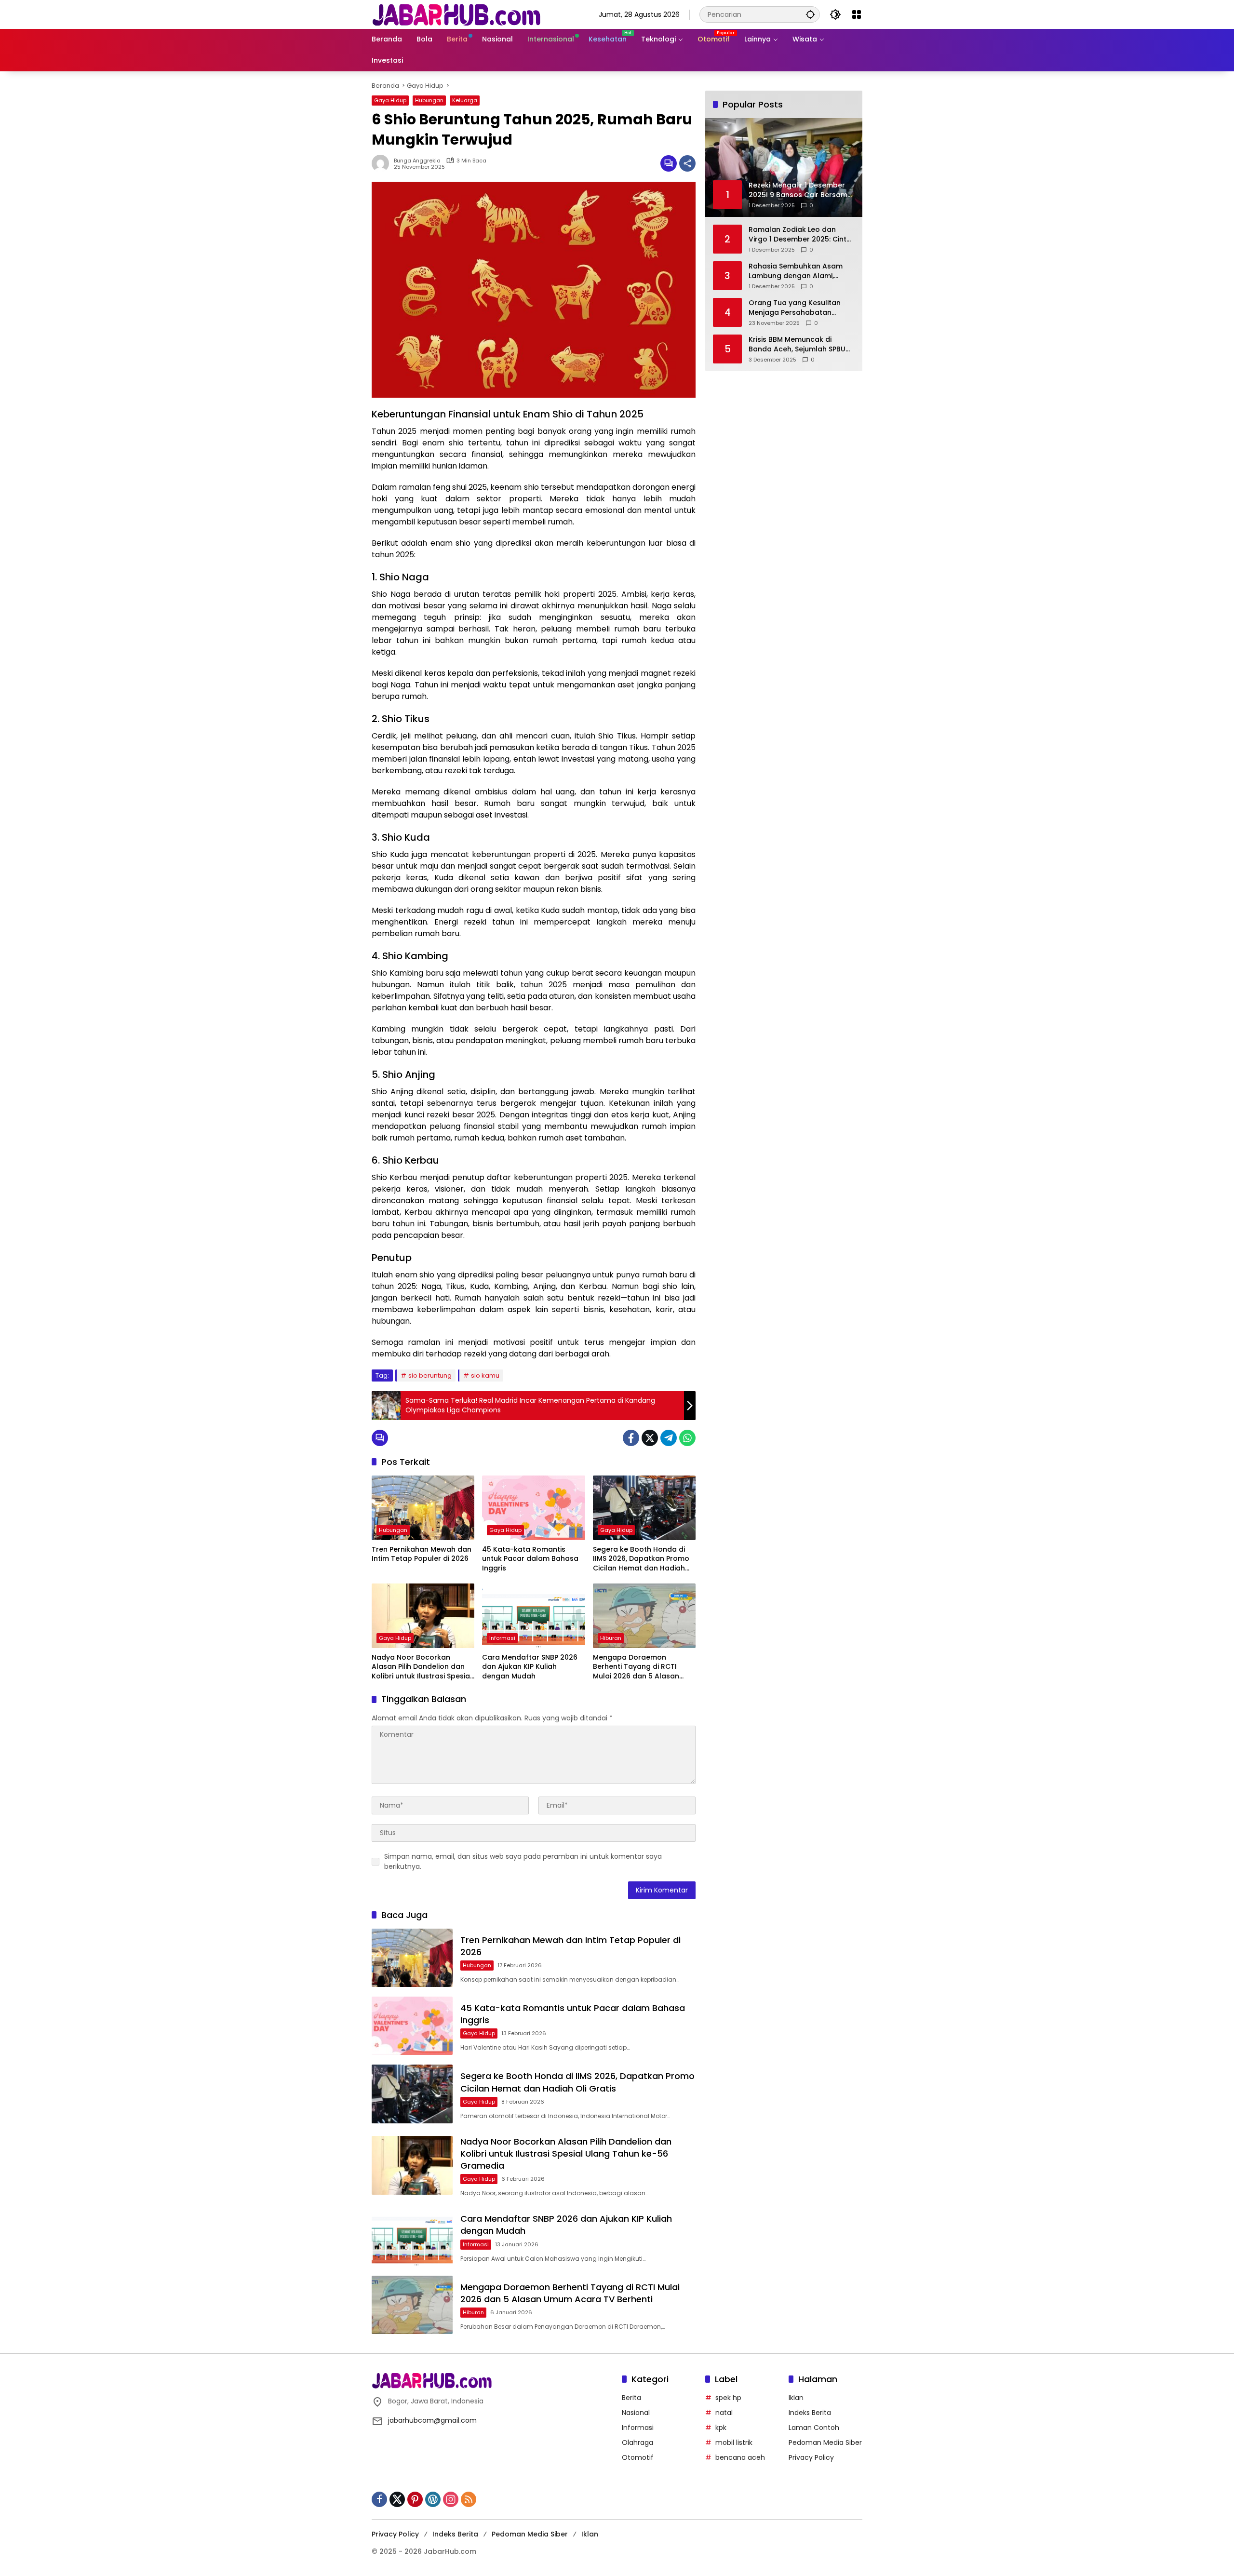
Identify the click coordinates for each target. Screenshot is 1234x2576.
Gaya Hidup (390, 100)
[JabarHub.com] (456, 14)
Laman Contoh (814, 2428)
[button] (810, 14)
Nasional (636, 2413)
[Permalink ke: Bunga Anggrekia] (383, 163)
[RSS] (469, 2499)
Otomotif (638, 2457)
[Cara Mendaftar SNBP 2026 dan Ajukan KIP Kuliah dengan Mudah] (533, 1616)
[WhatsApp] (687, 1438)
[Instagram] (451, 2499)
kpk (721, 2428)
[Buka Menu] (857, 14)
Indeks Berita (810, 2413)
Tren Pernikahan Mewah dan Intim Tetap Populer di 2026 (422, 1554)
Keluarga (465, 100)
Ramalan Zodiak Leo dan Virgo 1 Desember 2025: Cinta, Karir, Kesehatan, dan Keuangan (801, 235)
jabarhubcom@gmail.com (432, 2420)
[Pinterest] (415, 2499)
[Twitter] (650, 1438)
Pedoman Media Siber (825, 2442)
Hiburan (611, 1638)
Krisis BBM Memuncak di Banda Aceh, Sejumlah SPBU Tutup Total (797, 344)
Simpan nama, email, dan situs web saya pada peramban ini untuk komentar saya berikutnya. (523, 1861)
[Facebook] (631, 1438)
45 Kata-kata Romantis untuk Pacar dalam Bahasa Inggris (530, 1559)
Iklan (796, 2398)
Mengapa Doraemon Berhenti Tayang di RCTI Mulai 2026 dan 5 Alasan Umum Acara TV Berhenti (637, 1667)
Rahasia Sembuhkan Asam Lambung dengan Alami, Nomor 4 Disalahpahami (796, 271)
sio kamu (485, 1375)
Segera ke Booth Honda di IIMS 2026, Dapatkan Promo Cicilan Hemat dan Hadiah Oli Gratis (641, 1559)
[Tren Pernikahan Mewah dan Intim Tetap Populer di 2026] (423, 1508)
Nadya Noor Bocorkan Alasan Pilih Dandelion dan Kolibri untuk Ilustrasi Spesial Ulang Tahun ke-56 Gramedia (422, 1667)
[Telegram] (669, 1438)
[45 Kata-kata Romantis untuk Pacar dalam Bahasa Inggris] (533, 1508)
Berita (631, 2398)
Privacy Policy (811, 2457)
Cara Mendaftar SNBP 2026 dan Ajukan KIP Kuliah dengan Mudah (530, 1667)
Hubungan (429, 100)
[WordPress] (433, 2499)
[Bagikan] (687, 163)
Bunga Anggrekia (417, 161)
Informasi (502, 1638)
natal (724, 2413)
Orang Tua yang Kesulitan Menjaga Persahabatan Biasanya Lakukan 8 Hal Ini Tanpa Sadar (795, 308)
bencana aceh (740, 2457)
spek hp (728, 2398)
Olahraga (637, 2442)
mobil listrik (734, 2442)
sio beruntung (430, 1375)
